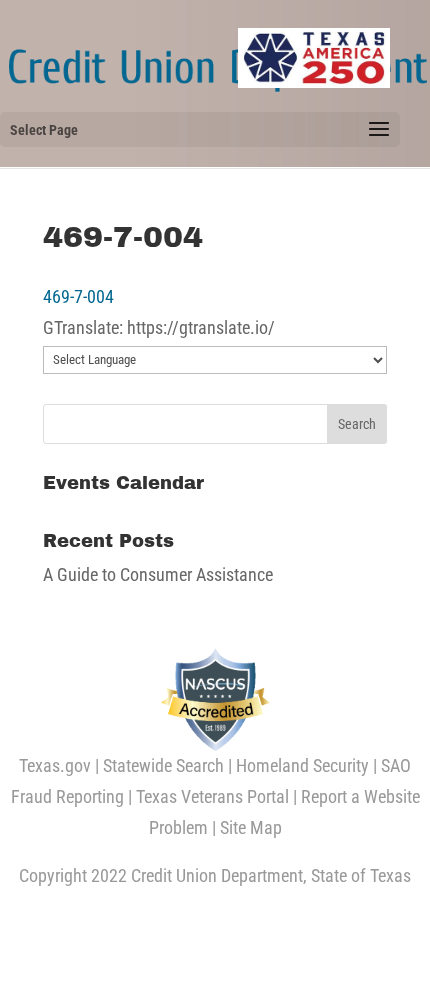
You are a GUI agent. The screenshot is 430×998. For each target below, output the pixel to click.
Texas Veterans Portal (212, 796)
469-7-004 (78, 296)
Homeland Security (302, 765)
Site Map (251, 827)
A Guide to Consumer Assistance (158, 574)
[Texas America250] (314, 58)
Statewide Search (163, 765)
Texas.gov (55, 765)
